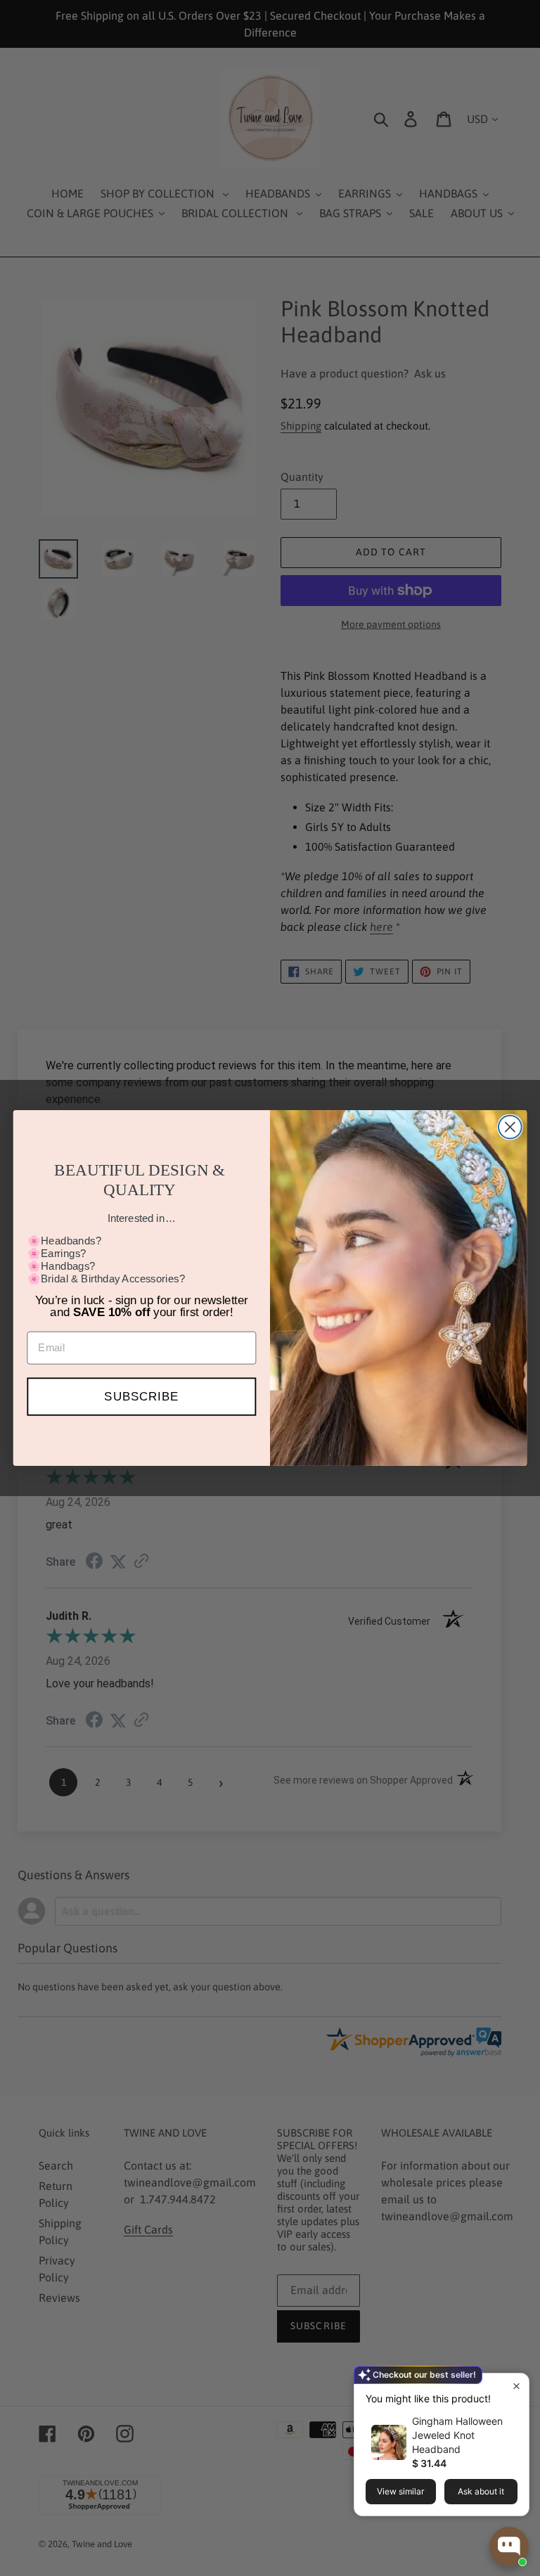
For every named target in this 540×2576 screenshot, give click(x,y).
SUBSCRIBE (141, 1397)
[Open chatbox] (509, 2546)
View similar (400, 2491)
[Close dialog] (510, 1127)
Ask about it (481, 2491)
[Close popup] (516, 2386)
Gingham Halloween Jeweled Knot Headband (457, 2435)
